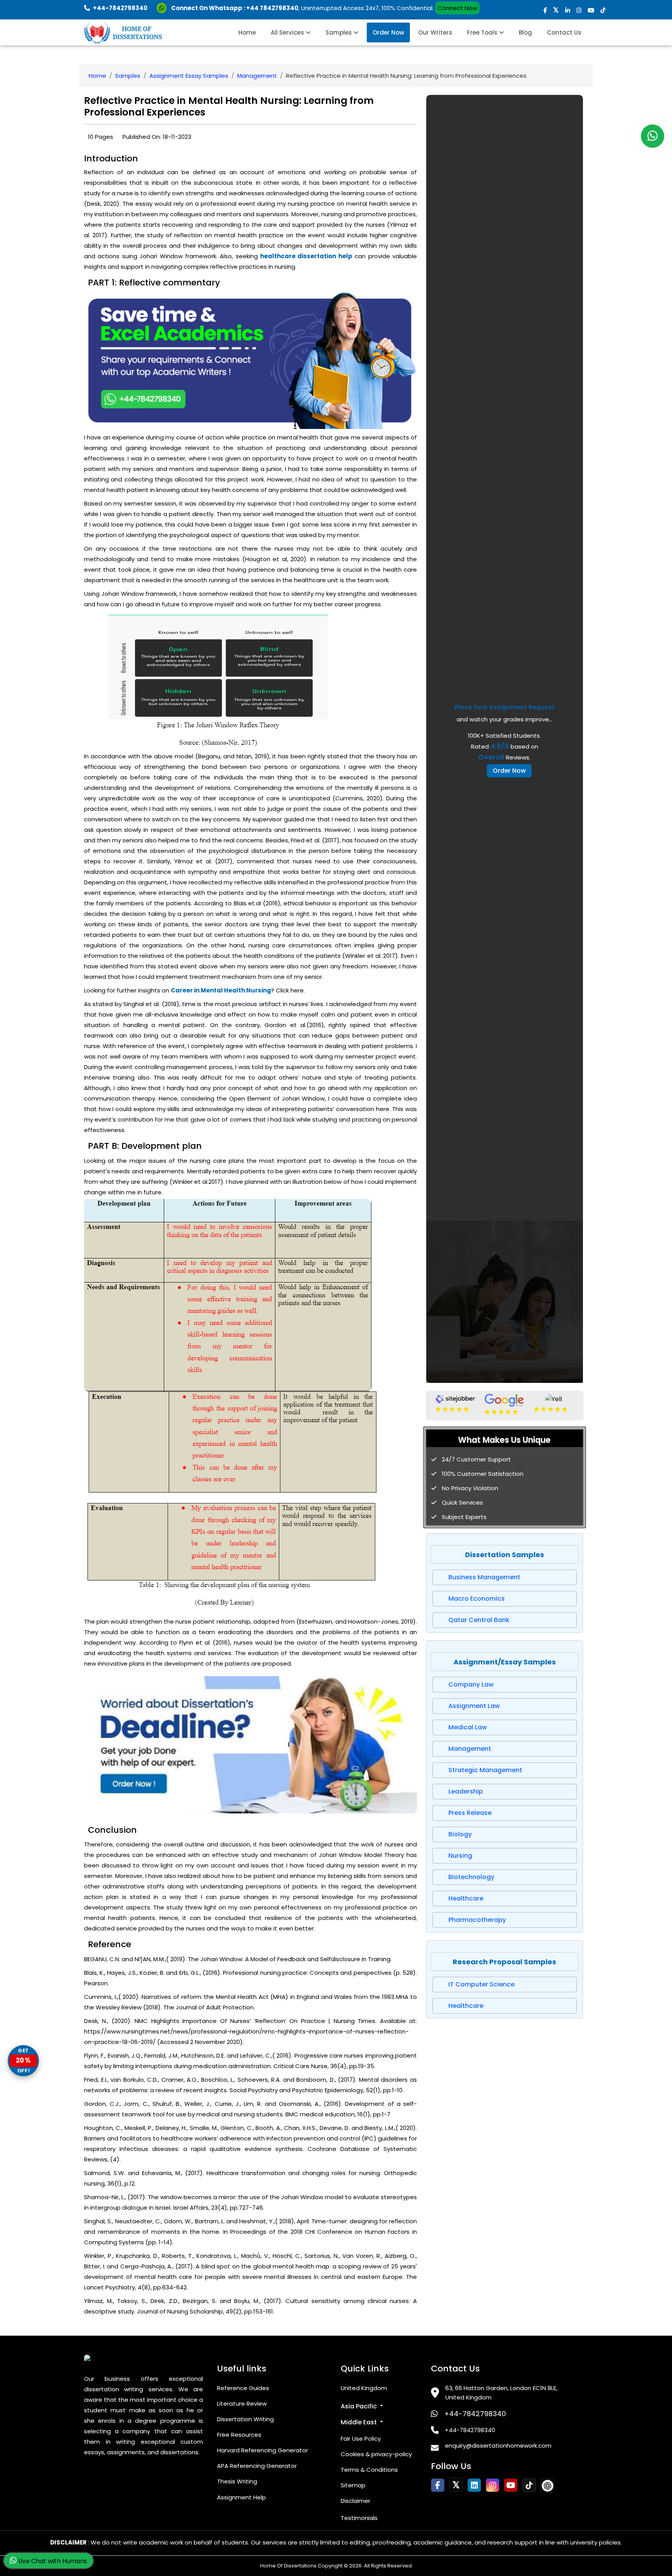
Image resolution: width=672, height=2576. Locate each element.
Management (257, 76)
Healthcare (466, 1898)
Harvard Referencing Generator (262, 2450)
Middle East (360, 2422)
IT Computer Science (481, 1984)
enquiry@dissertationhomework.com (498, 2446)
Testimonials (359, 2518)
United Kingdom (364, 2388)
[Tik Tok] (547, 2486)
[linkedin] (568, 10)
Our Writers (435, 32)
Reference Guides (243, 2388)
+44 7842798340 (272, 8)
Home (247, 32)
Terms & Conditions (369, 2470)
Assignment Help (241, 2497)
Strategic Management (485, 1770)
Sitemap (353, 2485)
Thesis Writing (237, 2481)
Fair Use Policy (361, 2439)
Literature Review (242, 2404)
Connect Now (457, 8)
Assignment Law (474, 1706)
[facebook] (545, 10)
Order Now (388, 32)
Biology (460, 1834)
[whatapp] (653, 136)
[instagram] (579, 10)
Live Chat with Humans (52, 2561)
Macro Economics (477, 1599)
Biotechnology (471, 1877)
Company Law (471, 1684)
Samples (339, 32)
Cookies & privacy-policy (376, 2454)
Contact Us (564, 32)
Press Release (470, 1813)
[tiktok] (603, 10)
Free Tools (483, 32)
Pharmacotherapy (477, 1920)
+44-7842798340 (475, 2414)
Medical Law (468, 1727)
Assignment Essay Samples (189, 76)
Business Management (484, 1577)
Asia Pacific (360, 2406)
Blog (525, 32)
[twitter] (556, 10)
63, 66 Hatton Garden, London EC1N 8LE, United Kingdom (501, 2393)
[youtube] (591, 10)
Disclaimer (355, 2501)
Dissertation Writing (245, 2419)
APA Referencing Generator (257, 2466)
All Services (288, 32)
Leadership (466, 1791)
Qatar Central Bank (479, 1620)
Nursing (460, 1856)
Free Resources (239, 2435)
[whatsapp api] (163, 8)
